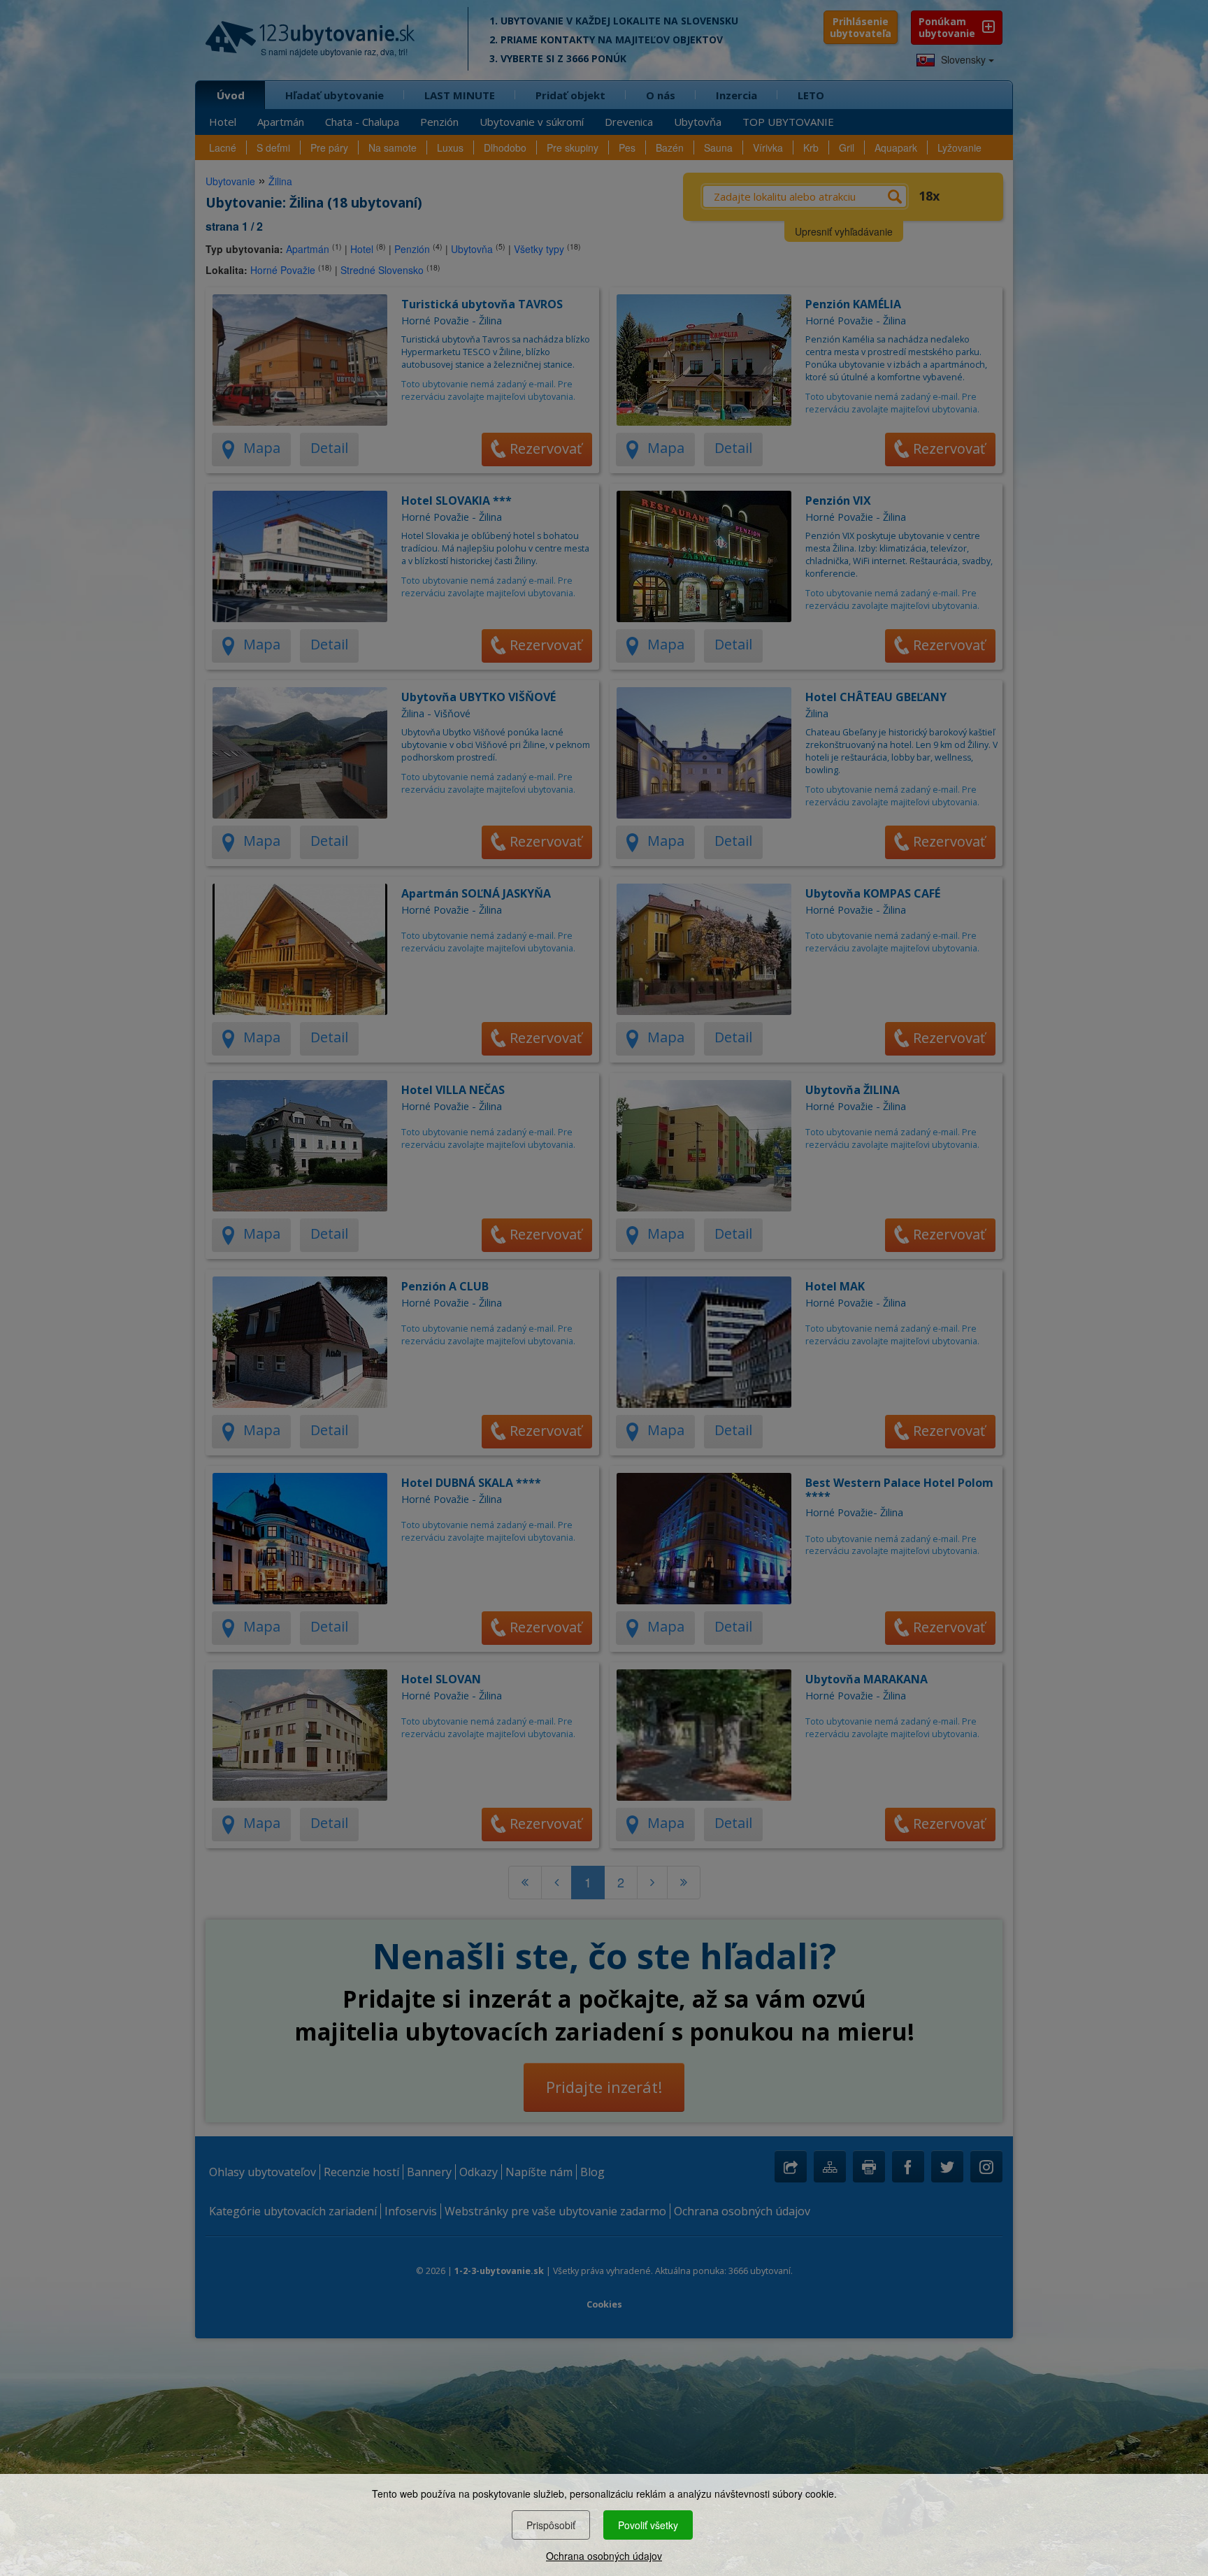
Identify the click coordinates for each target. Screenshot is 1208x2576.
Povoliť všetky (648, 2525)
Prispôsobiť (551, 2525)
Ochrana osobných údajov (604, 2556)
